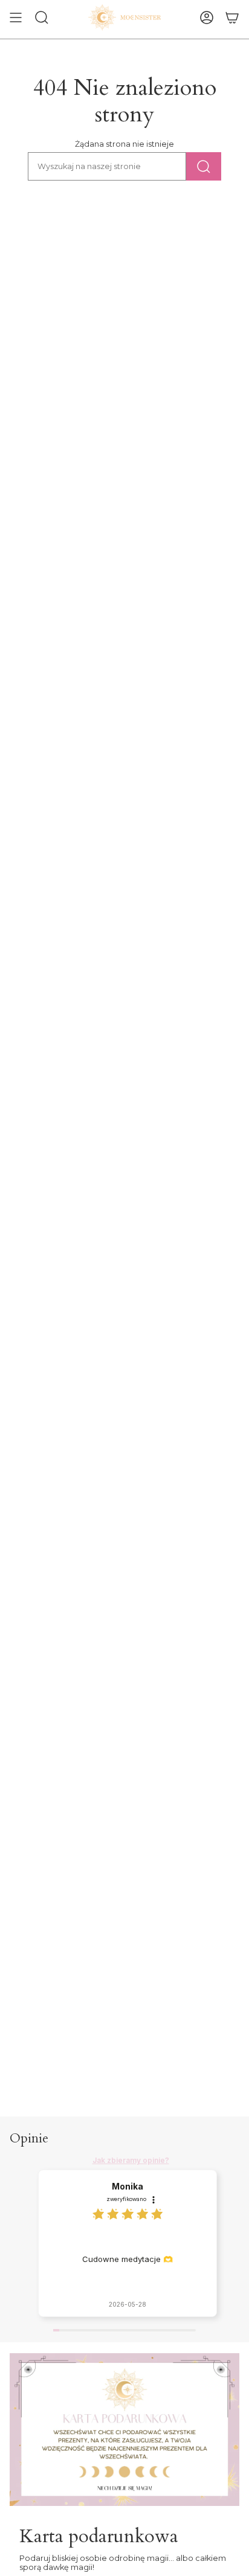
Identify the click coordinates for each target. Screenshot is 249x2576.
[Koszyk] (232, 18)
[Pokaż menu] (16, 18)
